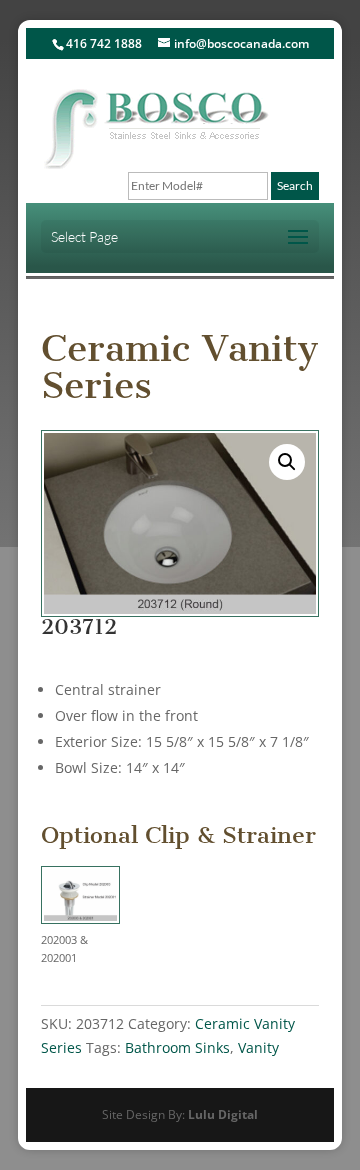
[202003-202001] (80, 898)
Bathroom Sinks (177, 1047)
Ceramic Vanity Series (179, 367)
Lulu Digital (223, 1114)
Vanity (258, 1047)
